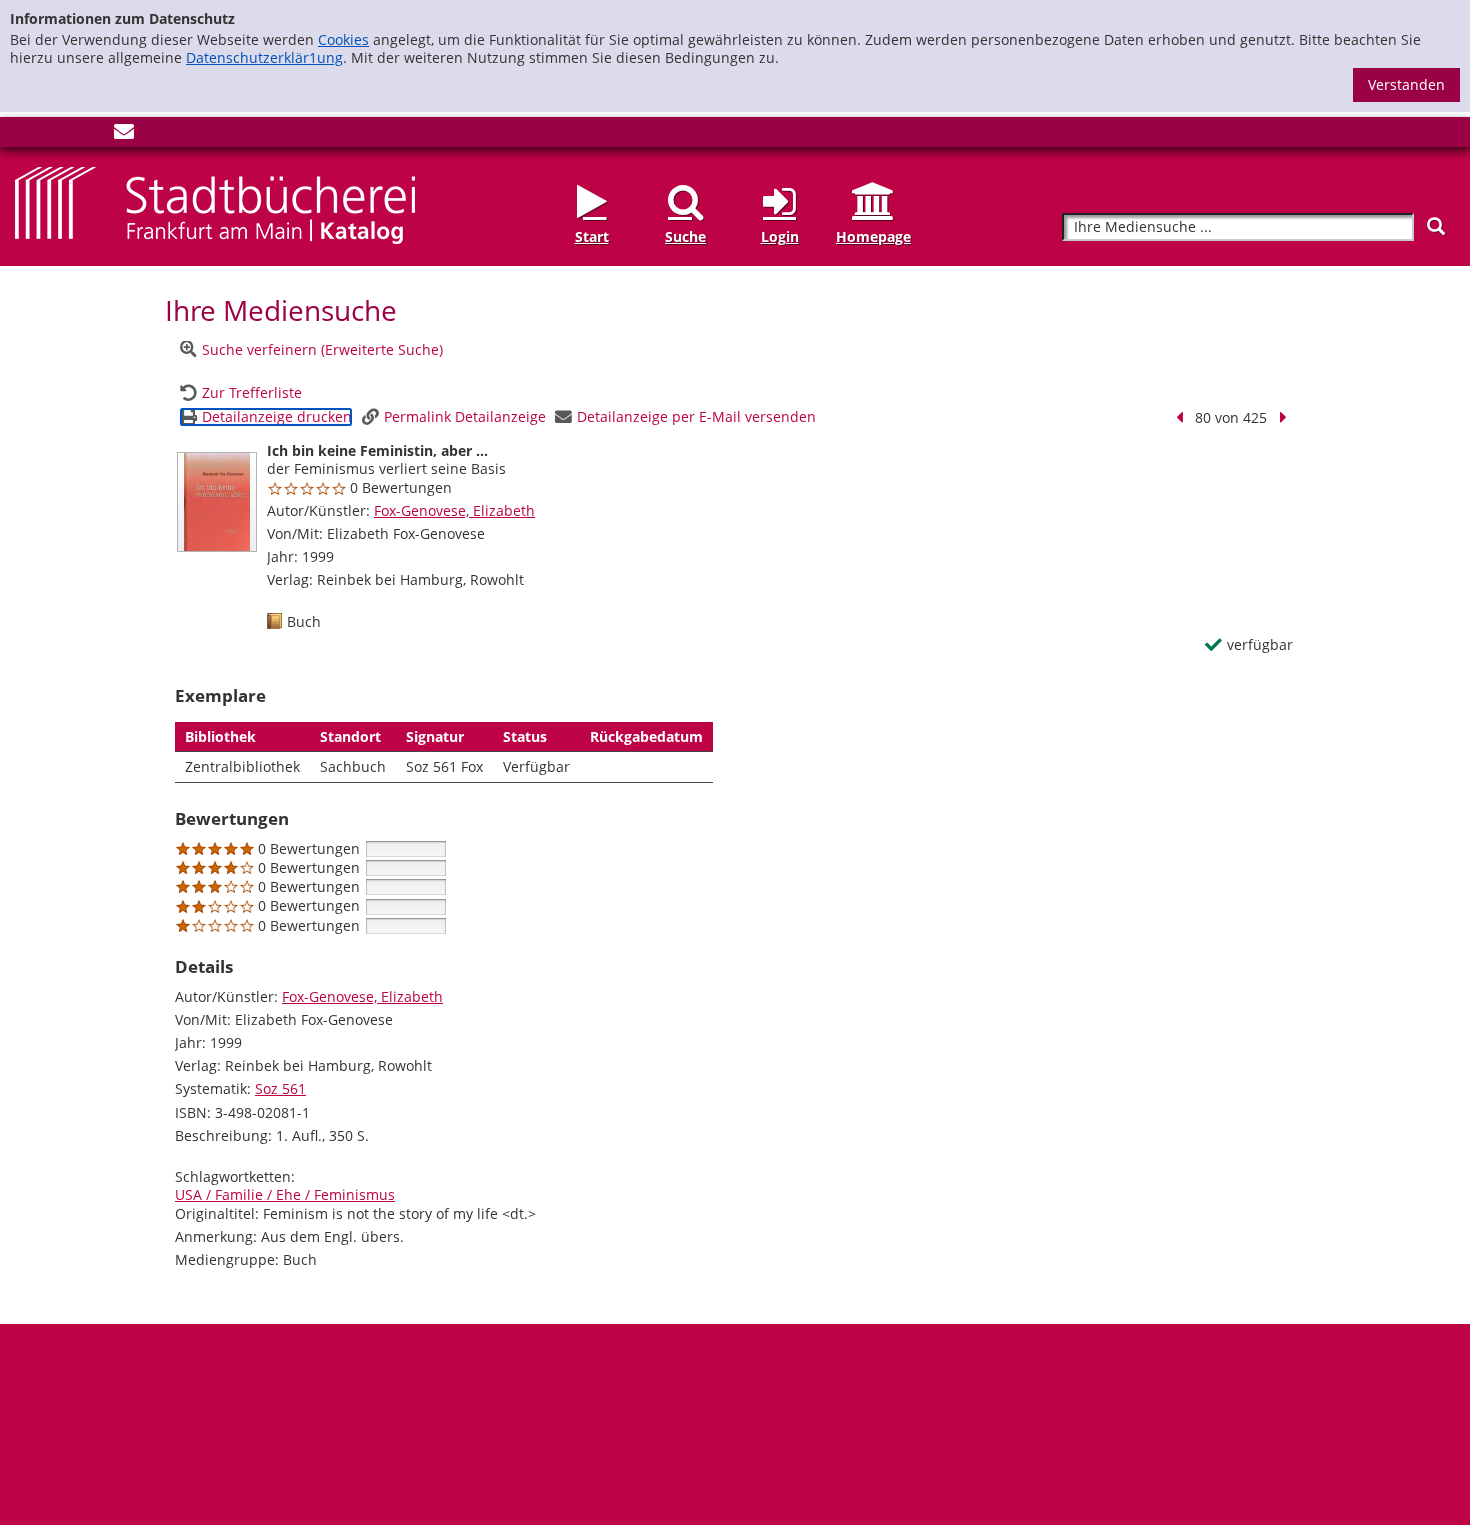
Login (780, 236)
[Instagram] (58, 135)
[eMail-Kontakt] (124, 135)
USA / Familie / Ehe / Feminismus (285, 1194)
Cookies (343, 39)
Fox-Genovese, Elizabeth (454, 510)
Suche (685, 236)
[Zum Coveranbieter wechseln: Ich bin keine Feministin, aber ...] (217, 502)
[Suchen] (1436, 226)
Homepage (873, 236)
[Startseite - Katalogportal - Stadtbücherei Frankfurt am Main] (215, 203)
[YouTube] (91, 135)
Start (592, 236)
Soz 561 (280, 1088)
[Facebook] (25, 135)
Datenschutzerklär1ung (264, 57)
